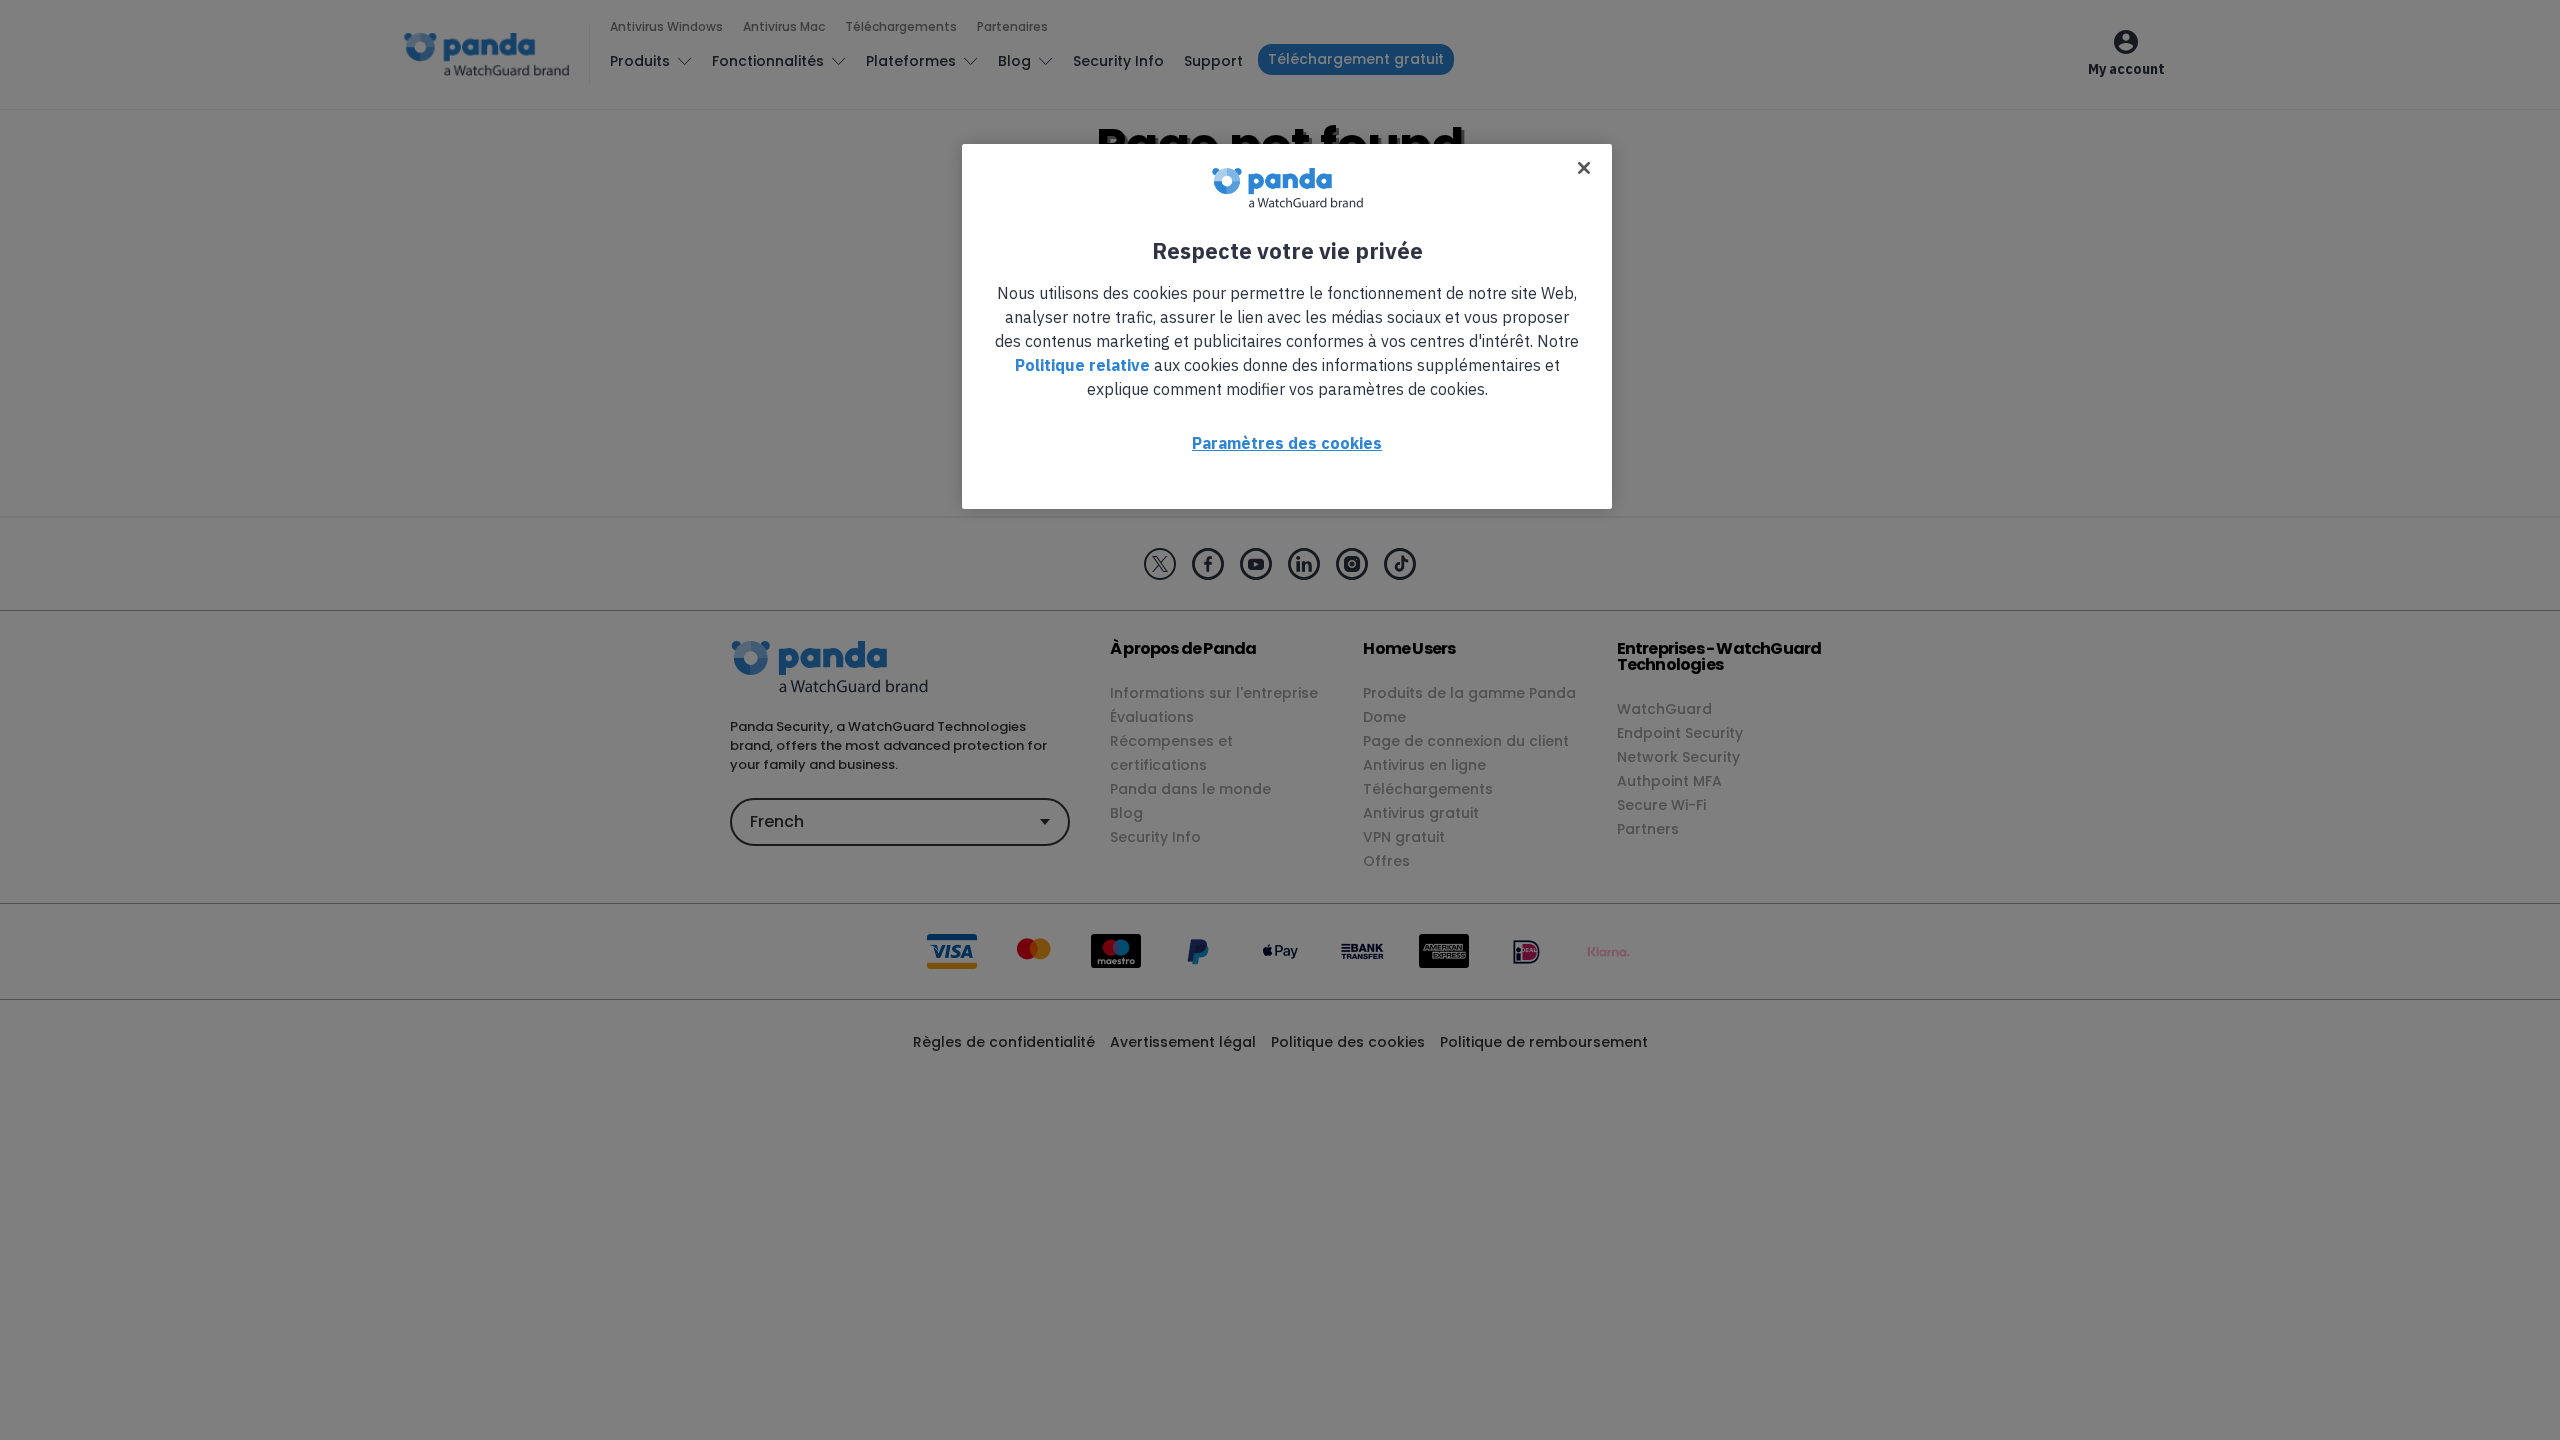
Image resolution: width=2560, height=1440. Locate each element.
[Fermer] (1584, 168)
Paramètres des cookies (1287, 443)
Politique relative (1082, 365)
